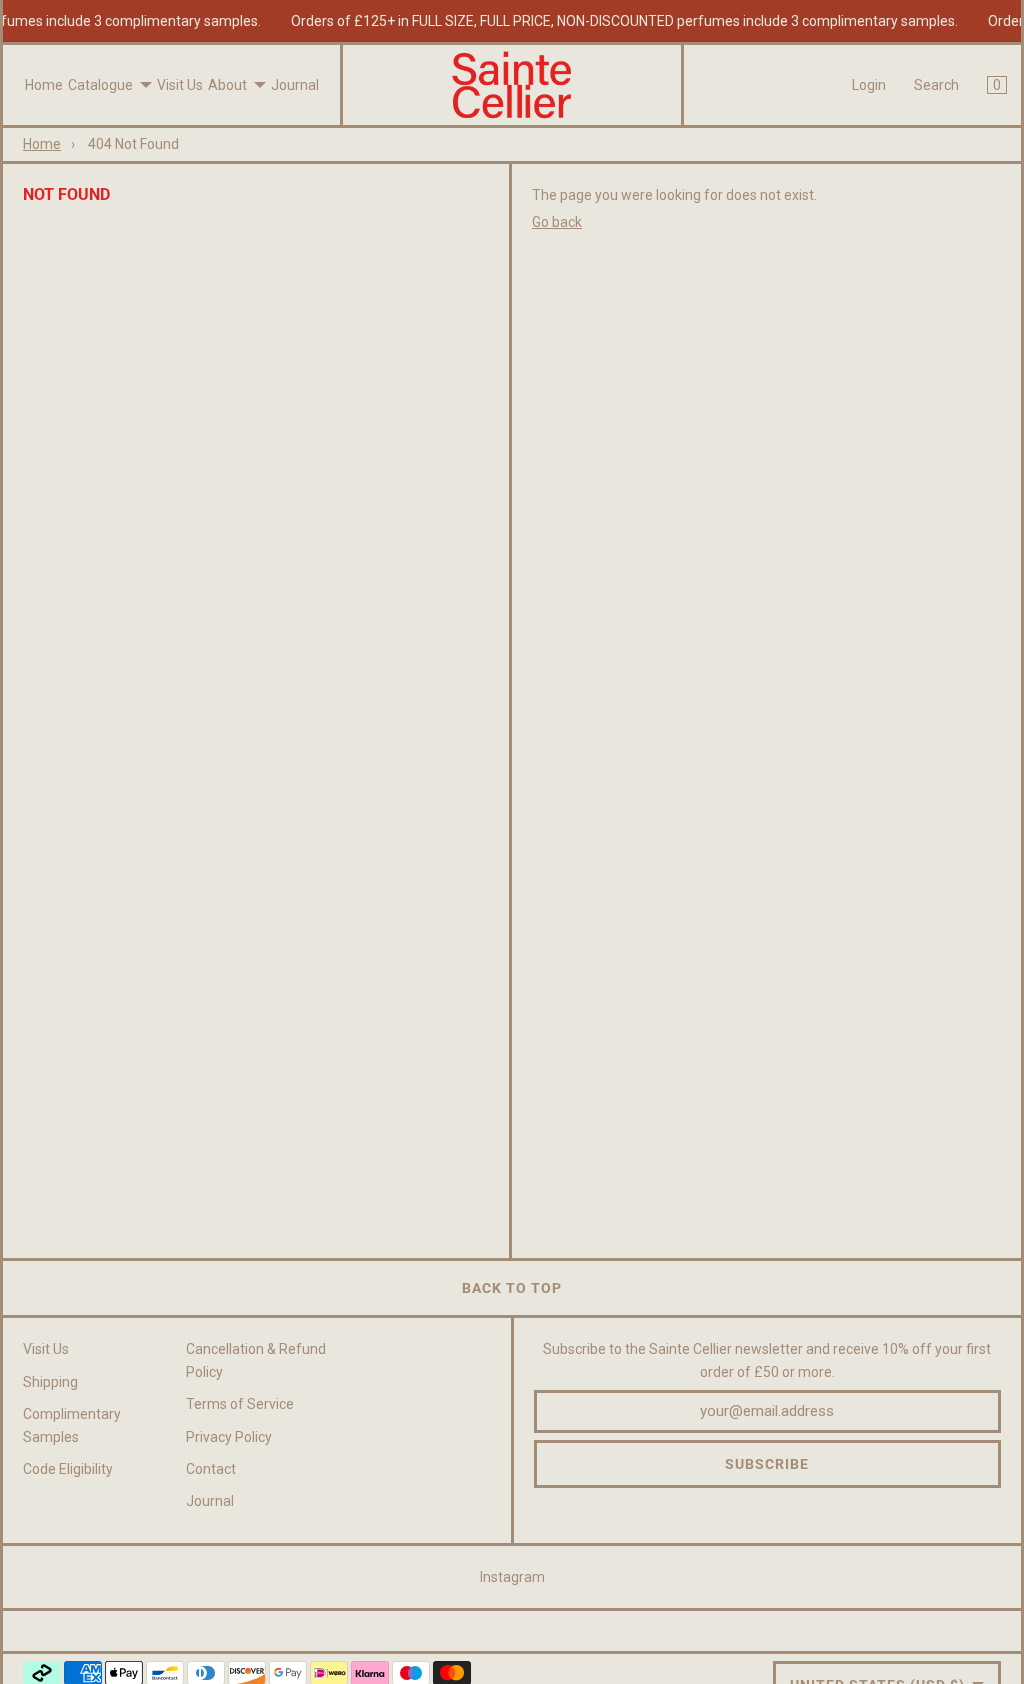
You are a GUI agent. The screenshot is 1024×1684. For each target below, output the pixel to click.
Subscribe (767, 1464)
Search (936, 85)
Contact (211, 1469)
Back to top (512, 1288)
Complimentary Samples (72, 1425)
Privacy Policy (229, 1437)
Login (869, 85)
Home (44, 85)
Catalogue (100, 85)
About (227, 85)
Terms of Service (240, 1404)
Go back (557, 222)
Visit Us (180, 85)
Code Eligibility (68, 1469)
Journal (295, 85)
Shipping (50, 1382)
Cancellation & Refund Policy (256, 1360)
